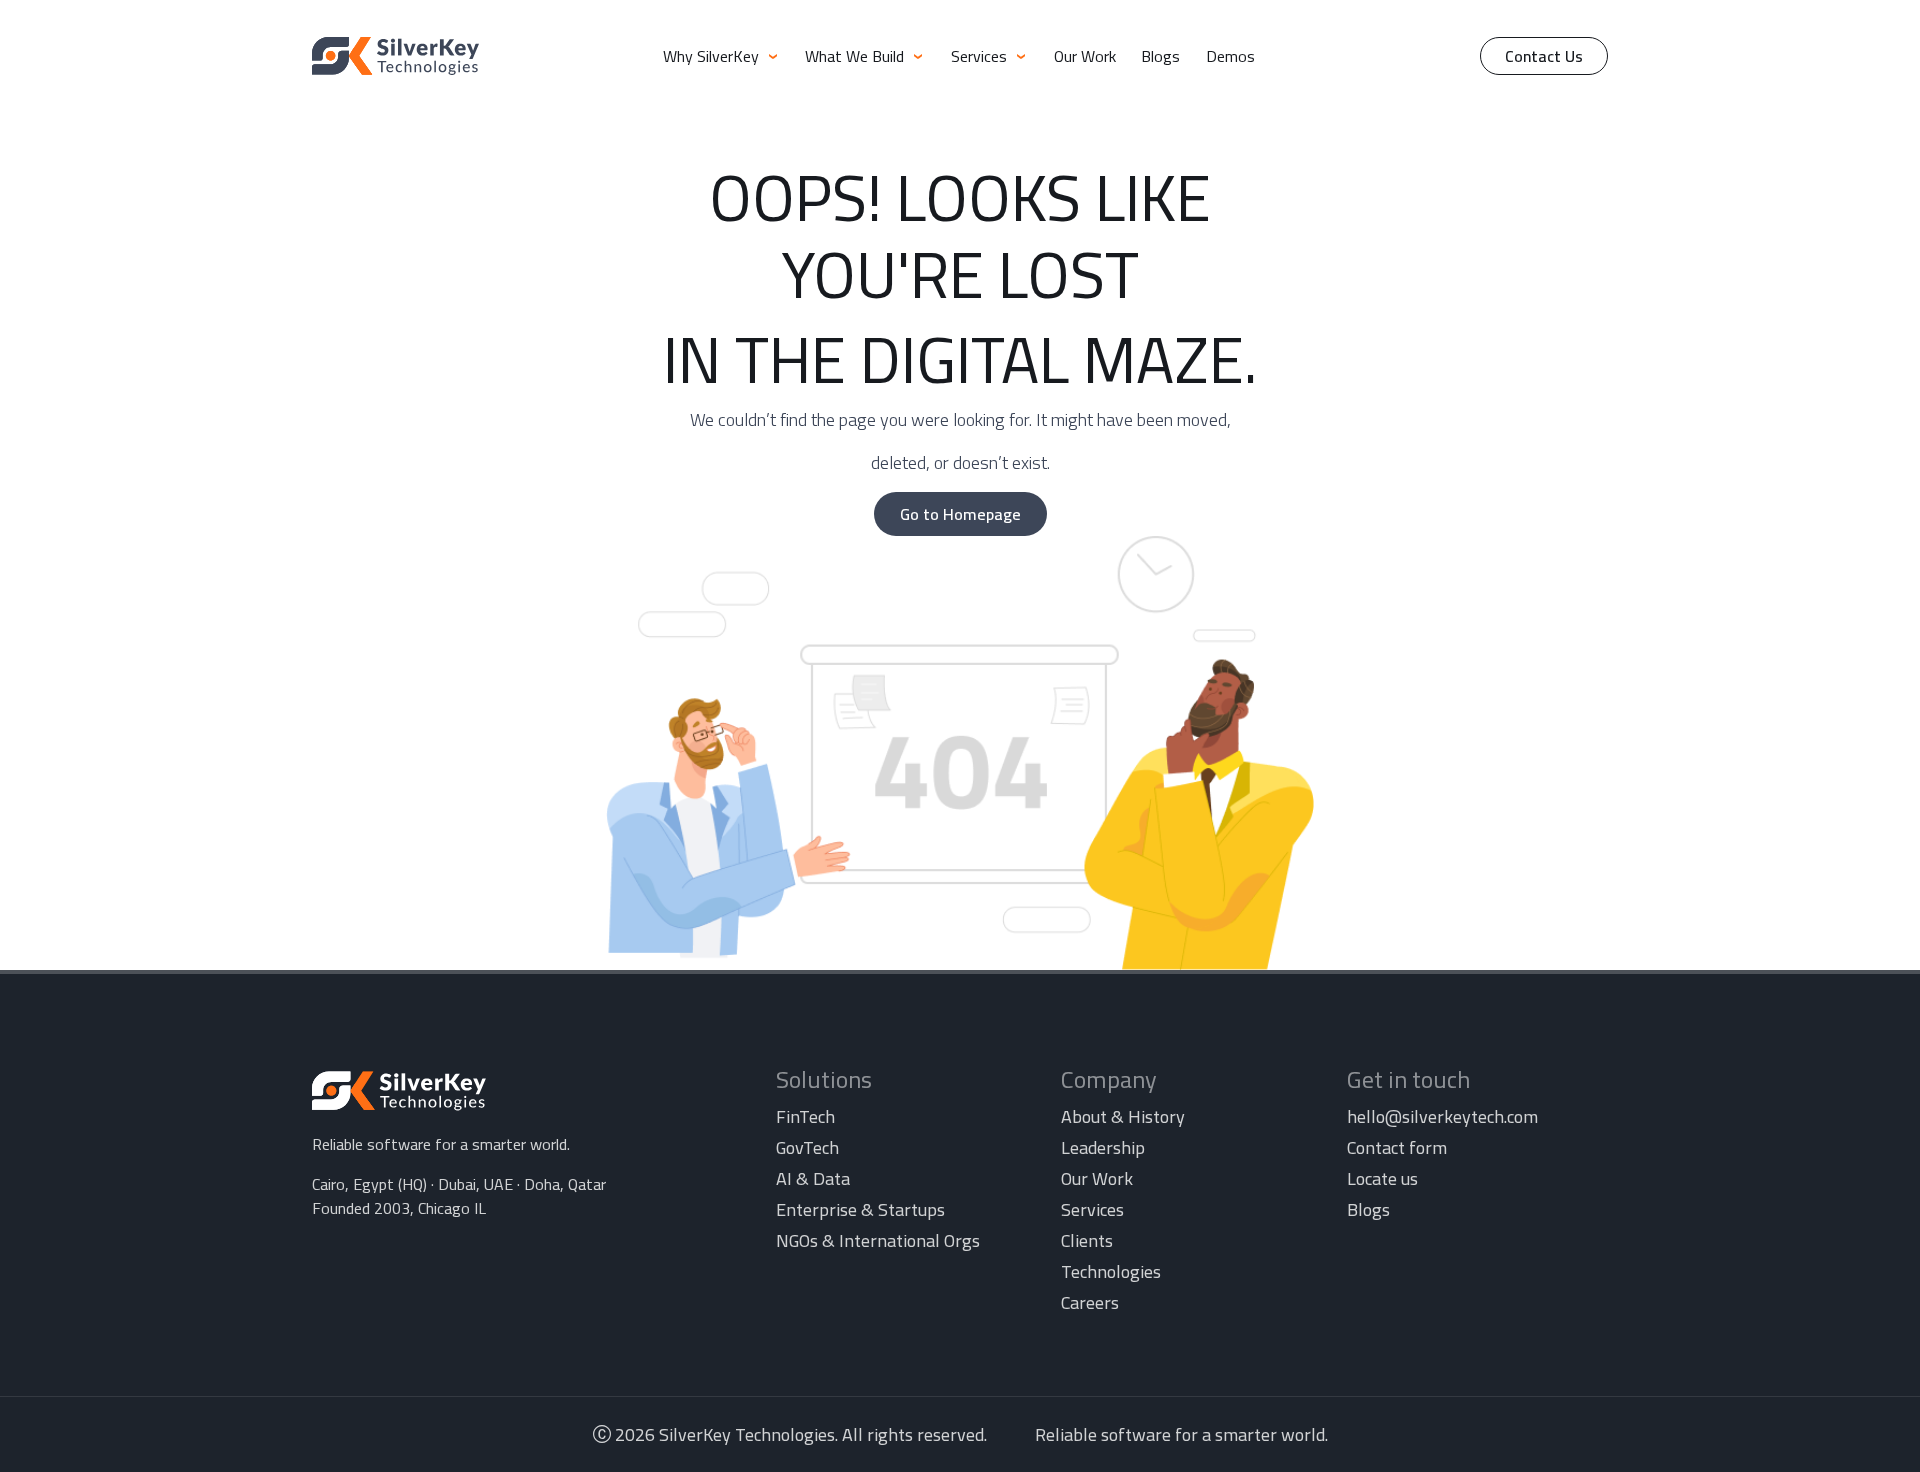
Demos (1230, 56)
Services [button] (981, 56)
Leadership (1103, 1147)
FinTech (805, 1116)
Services (1092, 1209)
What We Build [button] (856, 56)
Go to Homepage (960, 514)
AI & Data (813, 1178)
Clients (1087, 1240)
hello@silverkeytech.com (1442, 1116)
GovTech (807, 1147)
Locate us (1382, 1178)
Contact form (1397, 1147)
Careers (1090, 1302)
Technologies (1111, 1271)
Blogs (1160, 56)
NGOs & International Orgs (878, 1240)
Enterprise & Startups (860, 1209)
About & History (1123, 1116)
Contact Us (1544, 56)
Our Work (1085, 56)
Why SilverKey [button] (713, 56)
